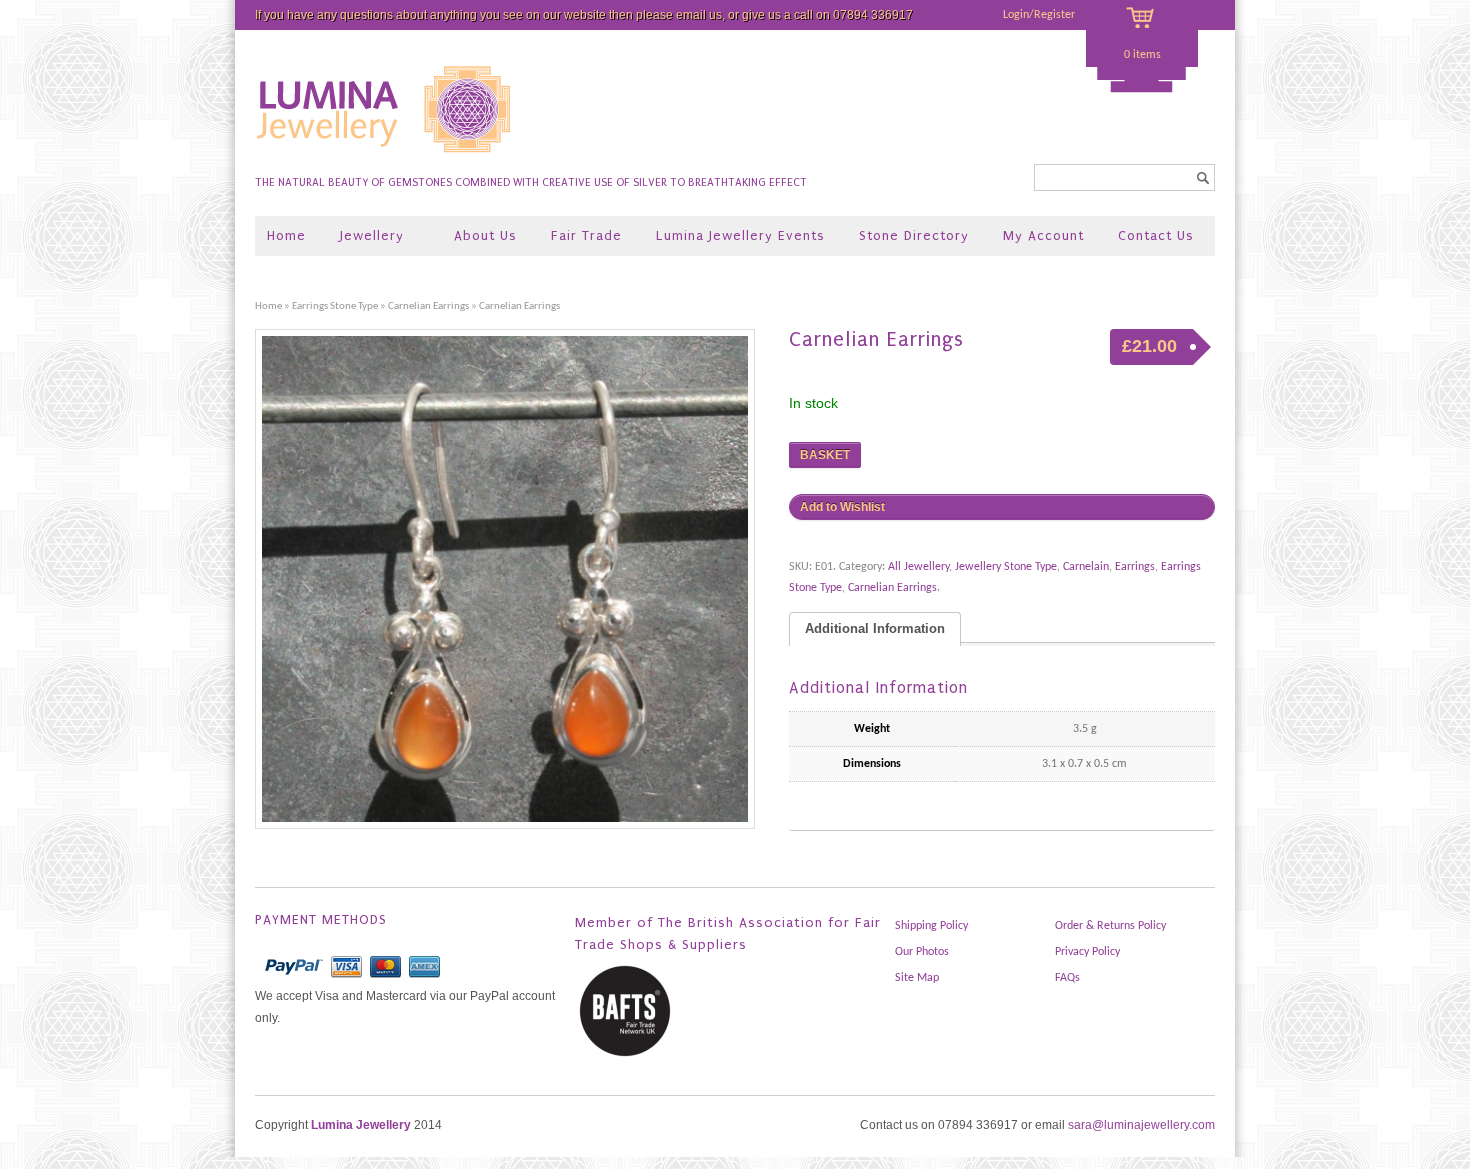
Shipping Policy (931, 926)
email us (699, 15)
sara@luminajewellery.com (1141, 1125)
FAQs (1067, 978)
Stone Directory (914, 235)
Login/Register (1039, 15)
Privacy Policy (1087, 952)
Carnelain (1086, 567)
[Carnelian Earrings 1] (512, 579)
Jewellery (364, 237)
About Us (485, 235)
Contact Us (1156, 235)
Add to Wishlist (842, 507)
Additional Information (875, 629)
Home (286, 235)
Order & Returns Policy (1110, 926)
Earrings (1135, 567)
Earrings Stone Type (335, 306)
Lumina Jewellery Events (740, 235)
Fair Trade (586, 235)
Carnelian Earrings (428, 306)
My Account (1043, 235)
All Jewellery (918, 567)
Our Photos (922, 952)
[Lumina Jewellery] (385, 161)
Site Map (917, 978)
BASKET (825, 455)
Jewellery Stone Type (1006, 567)
